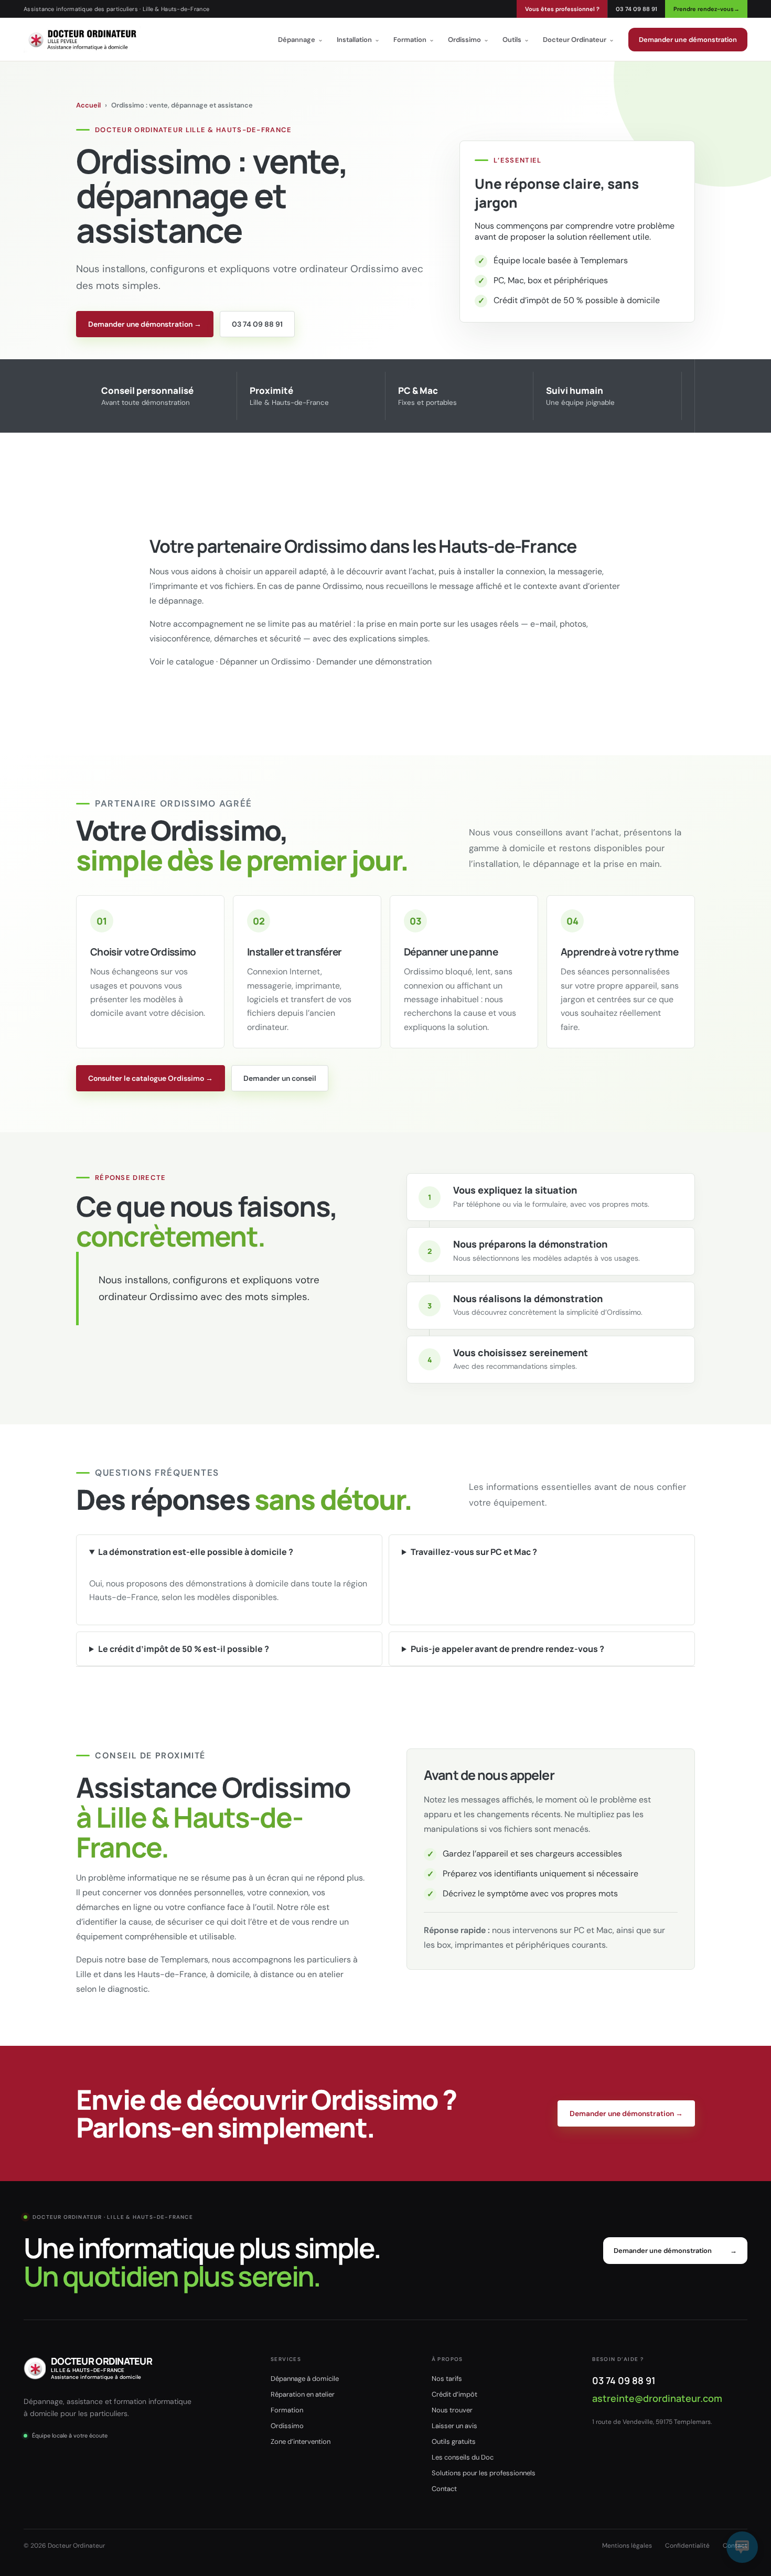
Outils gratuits (454, 2441)
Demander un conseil (280, 1078)
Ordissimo (468, 40)
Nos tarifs (447, 2379)
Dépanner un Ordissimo (265, 662)
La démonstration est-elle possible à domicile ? (196, 1552)
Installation (358, 40)
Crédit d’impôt (454, 2394)
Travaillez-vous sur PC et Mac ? (474, 1552)
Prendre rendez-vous (706, 9)
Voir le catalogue (182, 662)
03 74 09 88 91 (636, 9)
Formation (414, 40)
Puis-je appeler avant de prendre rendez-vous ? (507, 1649)
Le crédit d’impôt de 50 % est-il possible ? (184, 1649)
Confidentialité (687, 2546)
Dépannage (301, 40)
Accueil (88, 105)
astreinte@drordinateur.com (657, 2398)
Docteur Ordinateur (579, 40)
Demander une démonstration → (145, 324)
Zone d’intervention (301, 2441)
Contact (444, 2489)
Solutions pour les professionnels (484, 2473)
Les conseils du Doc (463, 2457)
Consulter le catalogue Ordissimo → (151, 1078)
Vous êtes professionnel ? (562, 9)
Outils (516, 40)
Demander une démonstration (688, 40)
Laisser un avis (454, 2426)
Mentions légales (627, 2546)
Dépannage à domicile (305, 2379)
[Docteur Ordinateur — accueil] (82, 39)
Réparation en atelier (303, 2394)
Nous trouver (452, 2410)
